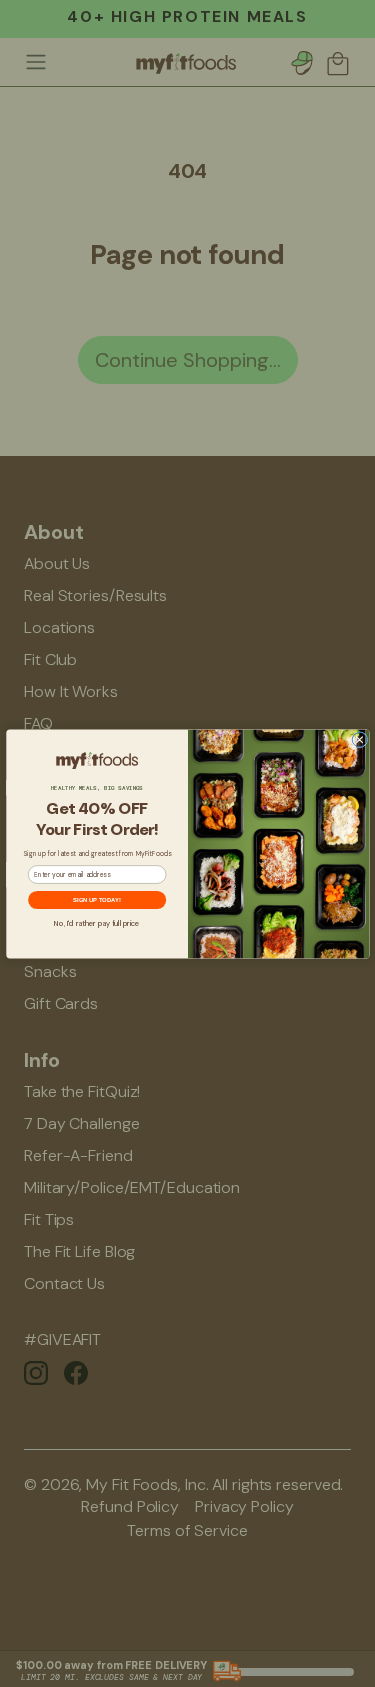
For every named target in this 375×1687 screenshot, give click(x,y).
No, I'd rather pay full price (96, 923)
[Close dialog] (359, 739)
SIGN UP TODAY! (97, 899)
